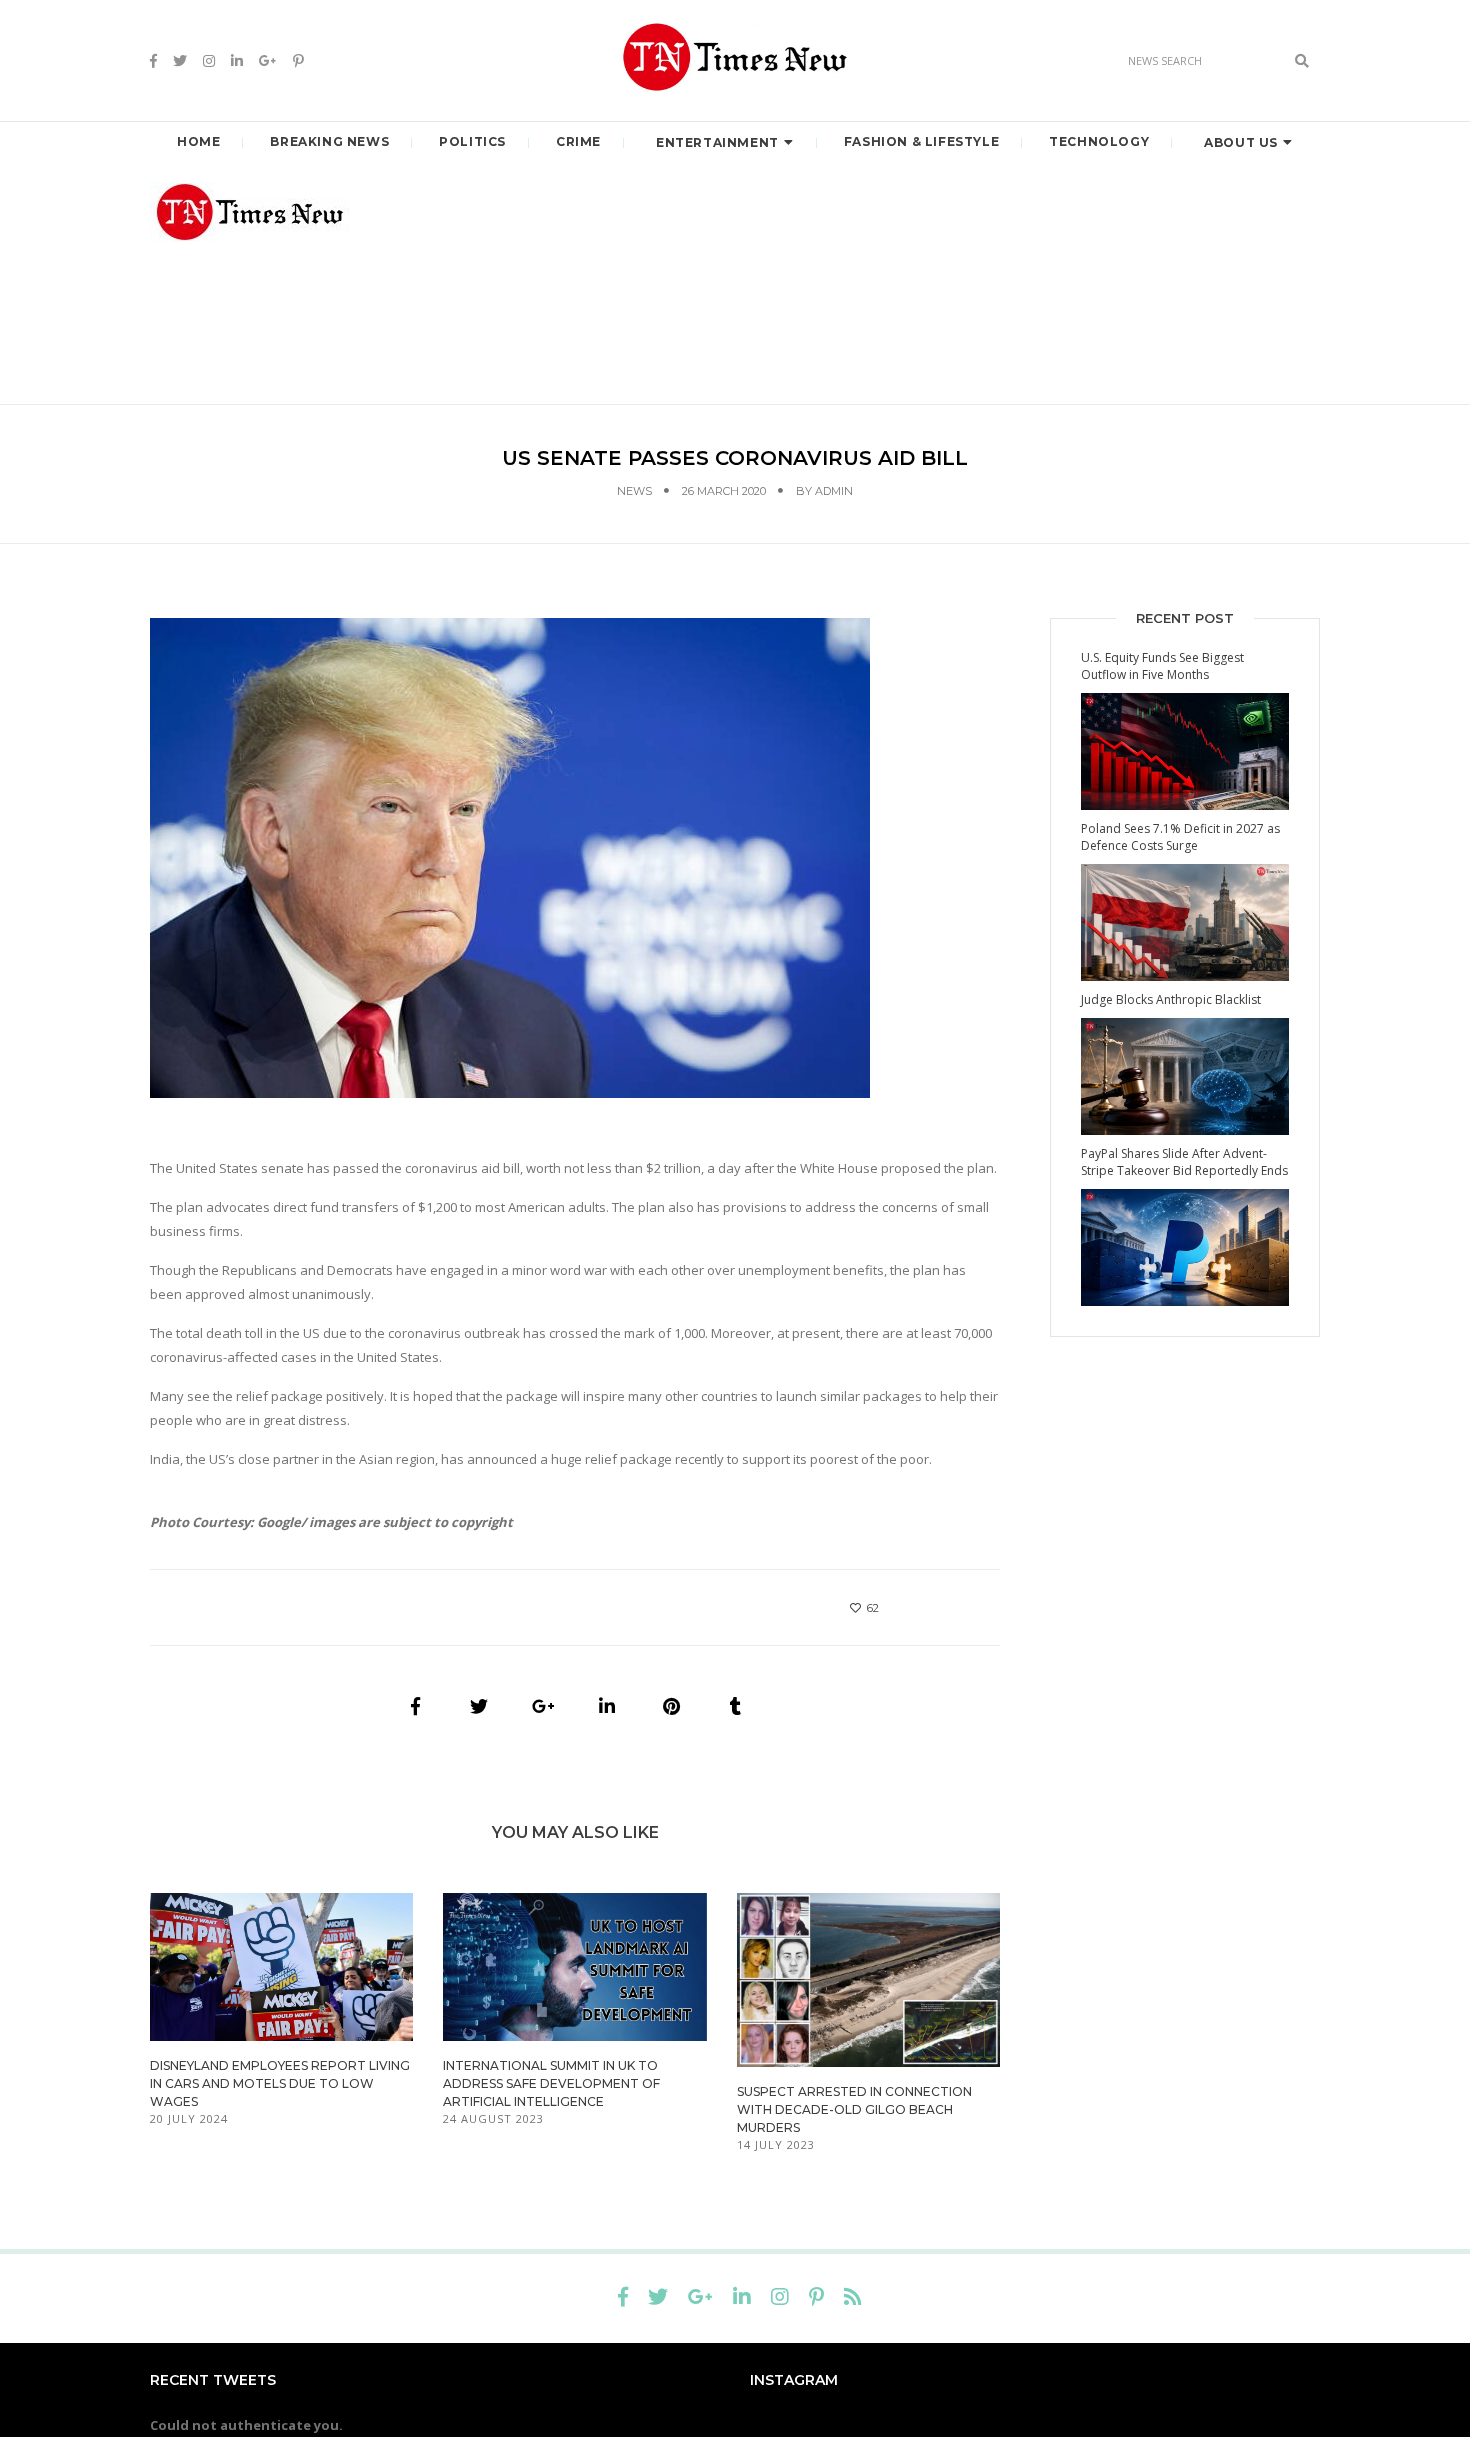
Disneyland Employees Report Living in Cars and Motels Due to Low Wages (280, 2083)
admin (834, 491)
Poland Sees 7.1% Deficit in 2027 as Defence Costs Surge (1180, 837)
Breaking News (329, 141)
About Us (1241, 142)
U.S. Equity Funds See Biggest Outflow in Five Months (1162, 666)
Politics (472, 141)
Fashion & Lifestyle (921, 141)
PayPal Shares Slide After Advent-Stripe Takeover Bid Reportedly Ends (1184, 1162)
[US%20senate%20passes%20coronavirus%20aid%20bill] (415, 1706)
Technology (1099, 141)
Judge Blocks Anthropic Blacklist (1171, 999)
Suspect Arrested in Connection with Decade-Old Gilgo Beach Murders (854, 2109)
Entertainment (717, 142)
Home (198, 141)
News (634, 491)
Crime (578, 141)
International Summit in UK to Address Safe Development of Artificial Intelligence (551, 2083)
